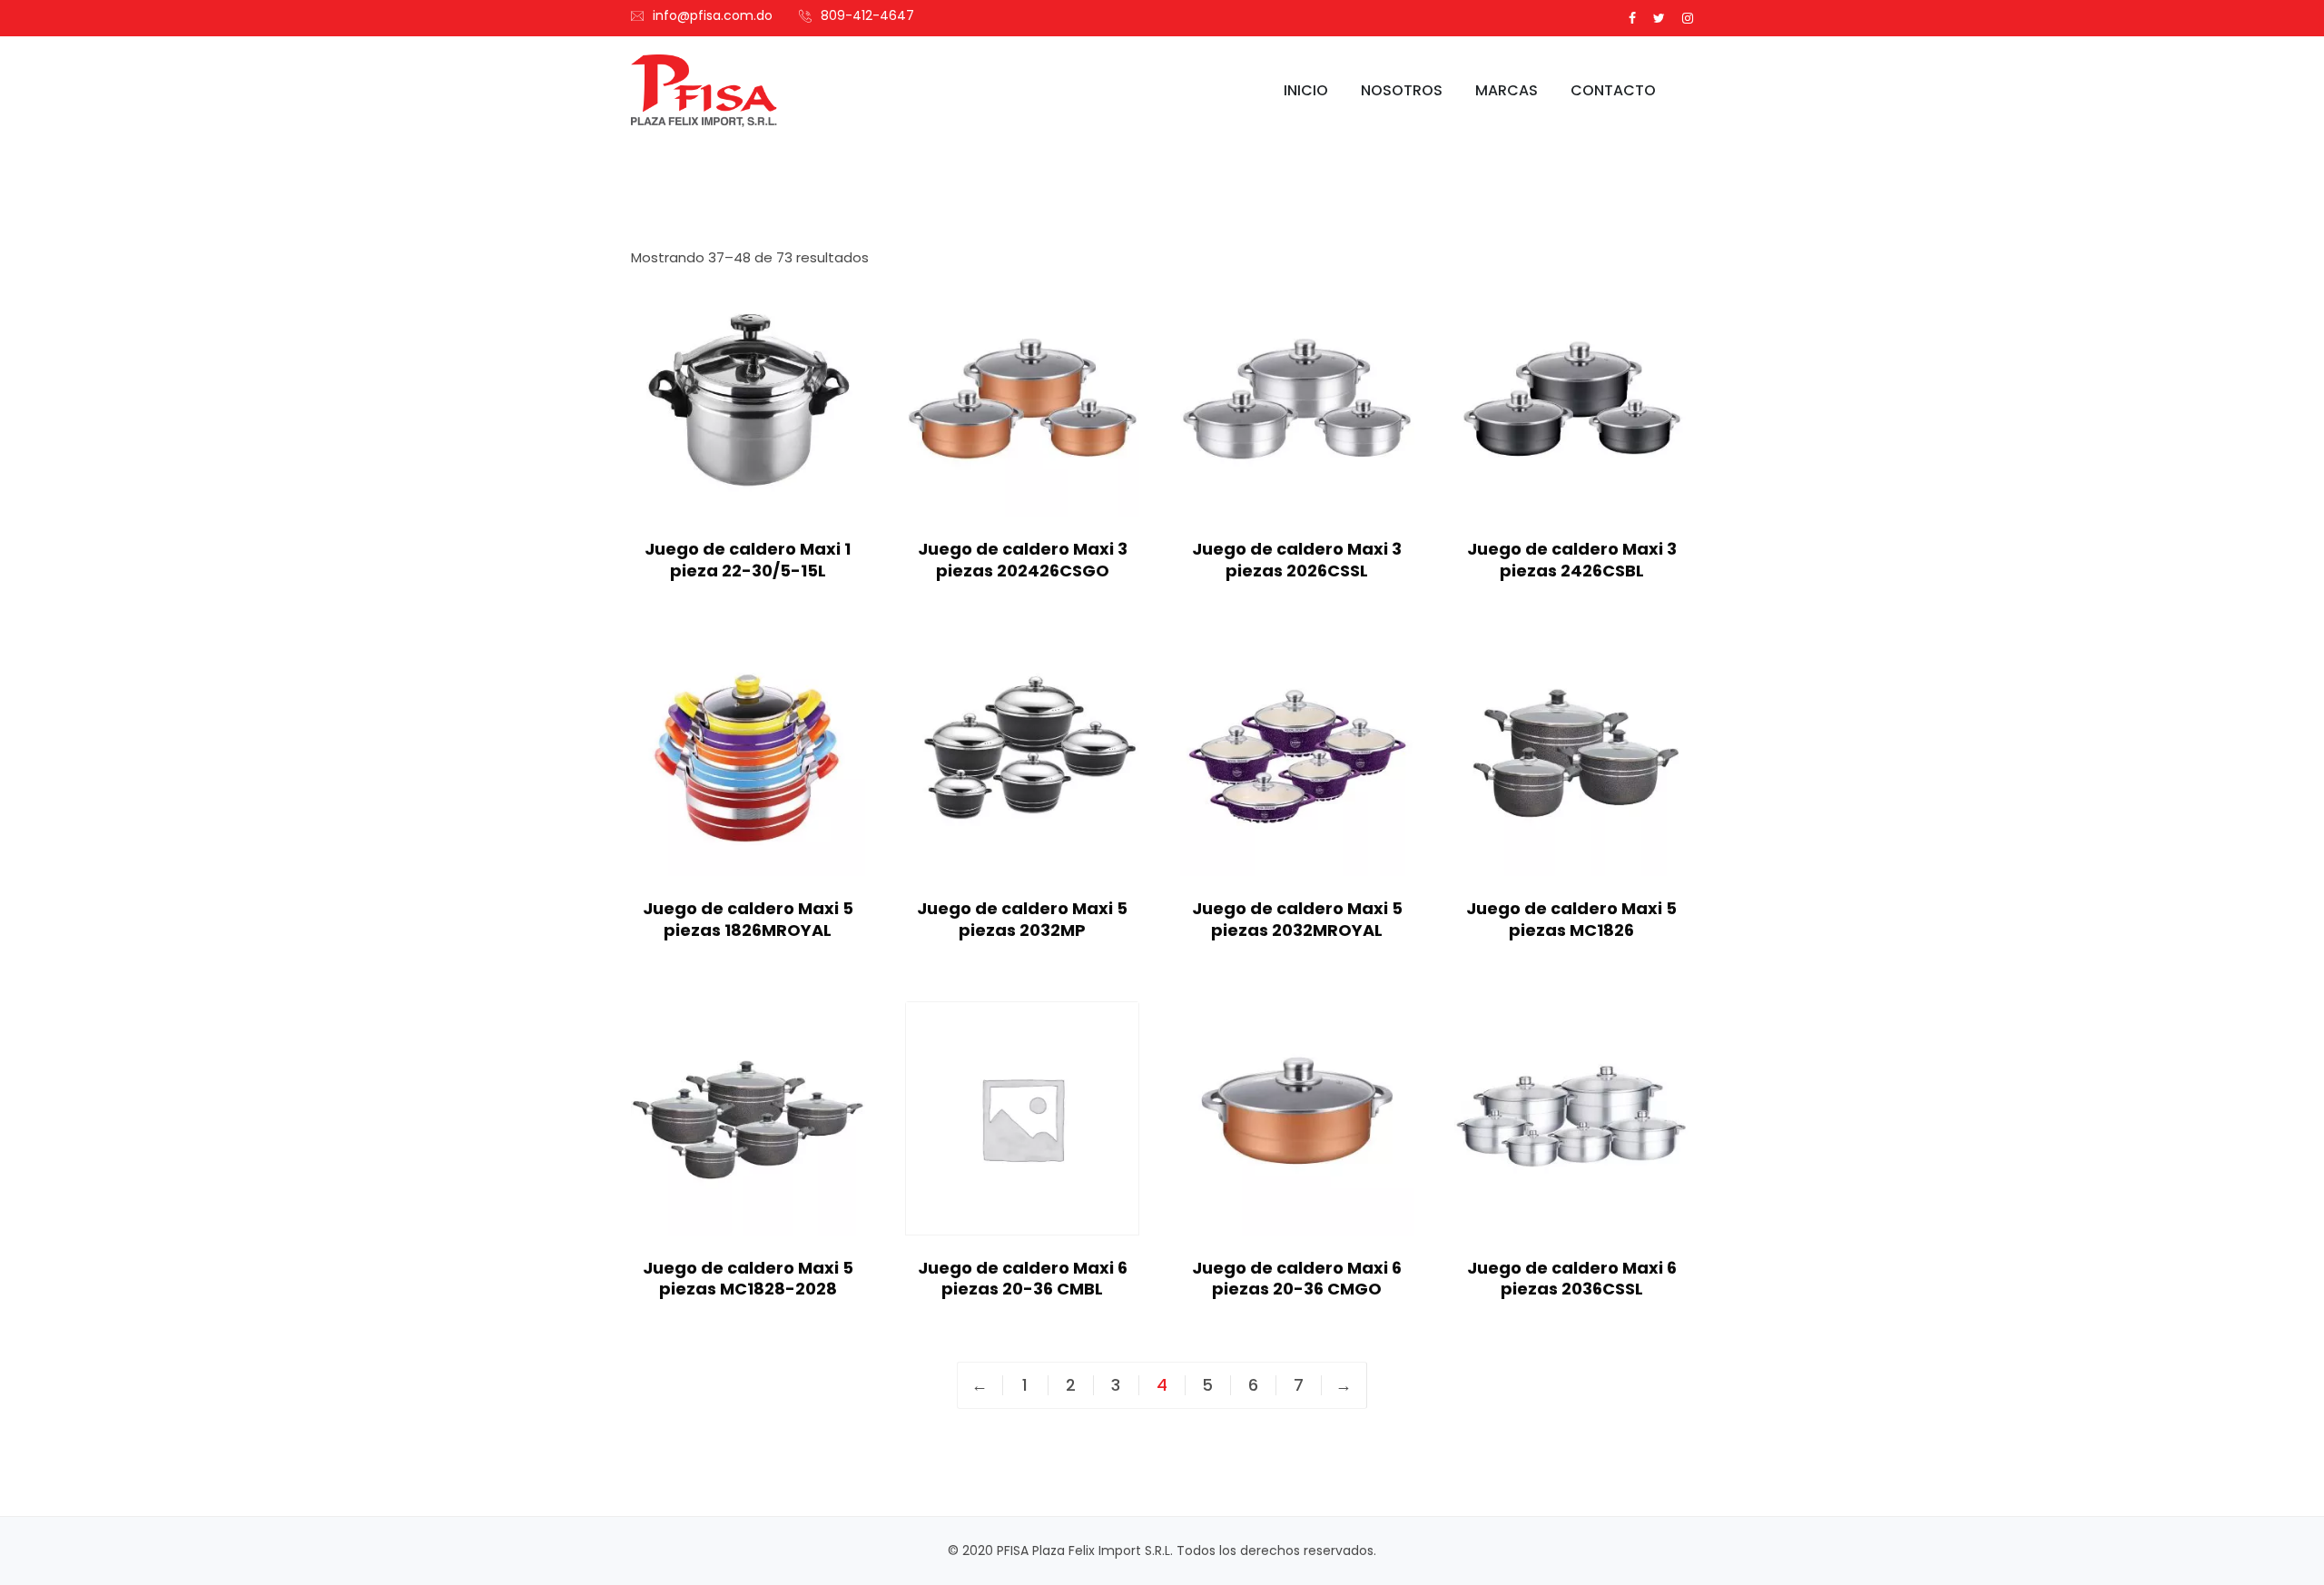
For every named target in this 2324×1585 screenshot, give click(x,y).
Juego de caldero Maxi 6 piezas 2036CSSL (1572, 1278)
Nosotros (1402, 90)
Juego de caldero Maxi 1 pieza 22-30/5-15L (748, 559)
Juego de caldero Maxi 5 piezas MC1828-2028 (748, 1278)
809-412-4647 (867, 15)
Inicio (1306, 90)
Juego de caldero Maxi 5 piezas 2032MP (1022, 919)
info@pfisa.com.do (713, 15)
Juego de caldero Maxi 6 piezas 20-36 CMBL (1023, 1278)
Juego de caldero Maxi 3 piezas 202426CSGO (1023, 559)
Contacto (1613, 90)
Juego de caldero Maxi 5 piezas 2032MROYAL (1297, 919)
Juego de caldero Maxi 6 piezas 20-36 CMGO (1297, 1278)
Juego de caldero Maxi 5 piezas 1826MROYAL (748, 919)
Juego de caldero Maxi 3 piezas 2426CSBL (1572, 559)
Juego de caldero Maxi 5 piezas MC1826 (1571, 919)
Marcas (1507, 90)
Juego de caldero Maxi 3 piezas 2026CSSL (1297, 559)
